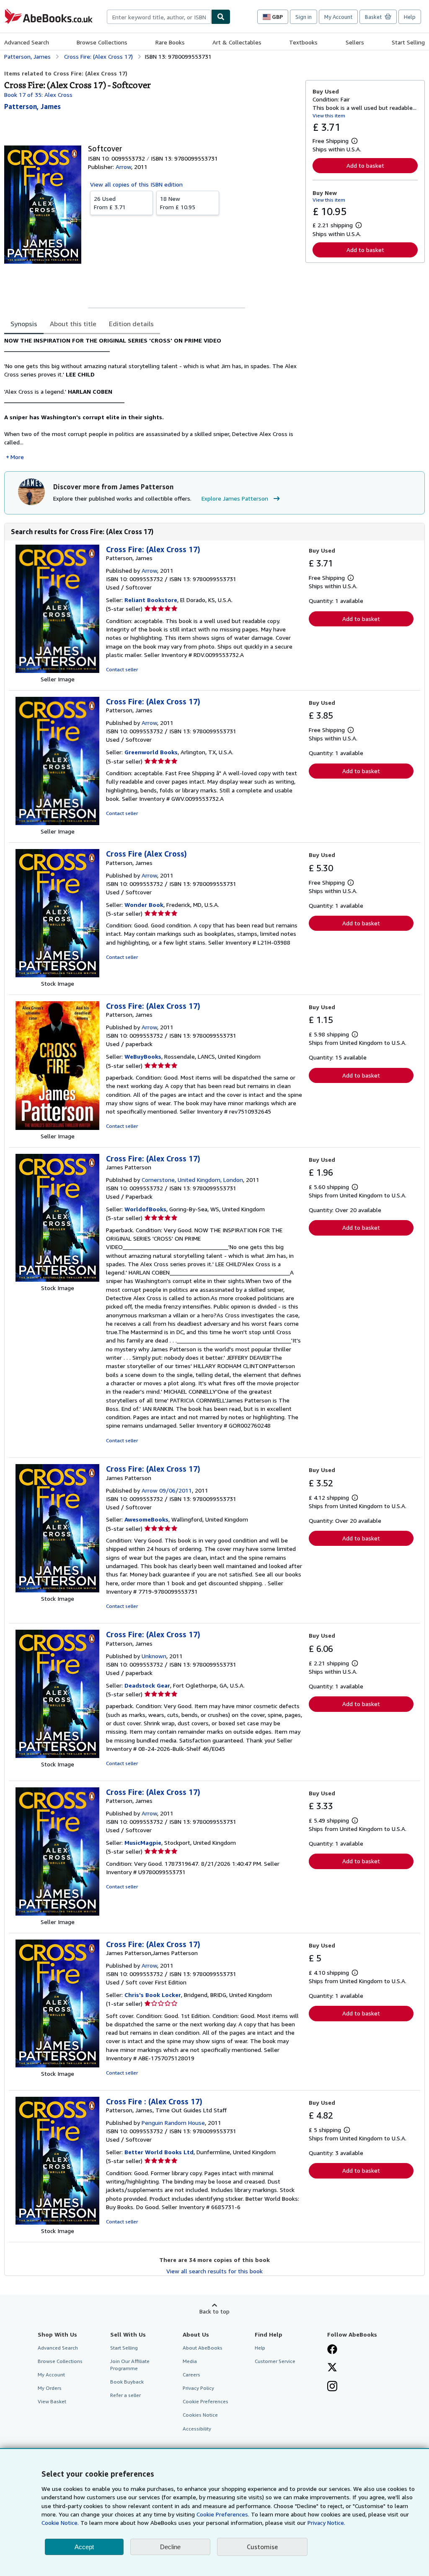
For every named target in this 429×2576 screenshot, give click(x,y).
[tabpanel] (151, 399)
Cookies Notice (200, 2415)
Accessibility (197, 2429)
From (110, 203)
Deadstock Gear (147, 1685)
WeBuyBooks (143, 1056)
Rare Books (170, 42)
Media (190, 2361)
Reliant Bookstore (151, 600)
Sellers (355, 42)
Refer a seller (125, 2395)
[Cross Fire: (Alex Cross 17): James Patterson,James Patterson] (57, 2065)
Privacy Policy (198, 2388)
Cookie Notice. (60, 2523)
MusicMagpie (143, 1842)
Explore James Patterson (235, 498)
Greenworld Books (151, 752)
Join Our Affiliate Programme (130, 2365)
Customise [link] (262, 2547)
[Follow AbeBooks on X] (332, 2368)
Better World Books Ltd (159, 2152)
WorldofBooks (145, 1209)
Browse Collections (102, 42)
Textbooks (303, 42)
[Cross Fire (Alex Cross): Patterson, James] (57, 975)
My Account (338, 17)
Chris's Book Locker (153, 1995)
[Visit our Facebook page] (332, 2350)
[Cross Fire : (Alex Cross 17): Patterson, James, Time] (57, 2222)
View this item (329, 116)
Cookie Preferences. (223, 2514)
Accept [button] (84, 2547)
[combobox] (159, 17)
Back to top (214, 2311)
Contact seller (122, 669)
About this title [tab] (73, 324)
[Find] (221, 17)
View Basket (52, 2401)
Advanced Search (27, 42)
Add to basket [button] (365, 165)
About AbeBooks (203, 2348)
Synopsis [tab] (24, 324)
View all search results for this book (214, 2271)
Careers (191, 2375)
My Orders (50, 2388)
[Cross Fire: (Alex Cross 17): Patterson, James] (57, 671)
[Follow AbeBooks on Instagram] (332, 2387)
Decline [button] (170, 2547)
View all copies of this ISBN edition (136, 184)
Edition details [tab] (131, 324)
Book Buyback (127, 2382)
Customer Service (275, 2361)
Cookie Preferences (205, 2401)
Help (410, 17)
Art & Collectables (237, 42)
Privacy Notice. (326, 2523)
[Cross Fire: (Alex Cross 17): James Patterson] (57, 1279)
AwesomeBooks (146, 1519)
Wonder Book (144, 905)
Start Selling (408, 42)
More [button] (17, 457)
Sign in (304, 17)
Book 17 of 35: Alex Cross (38, 95)
